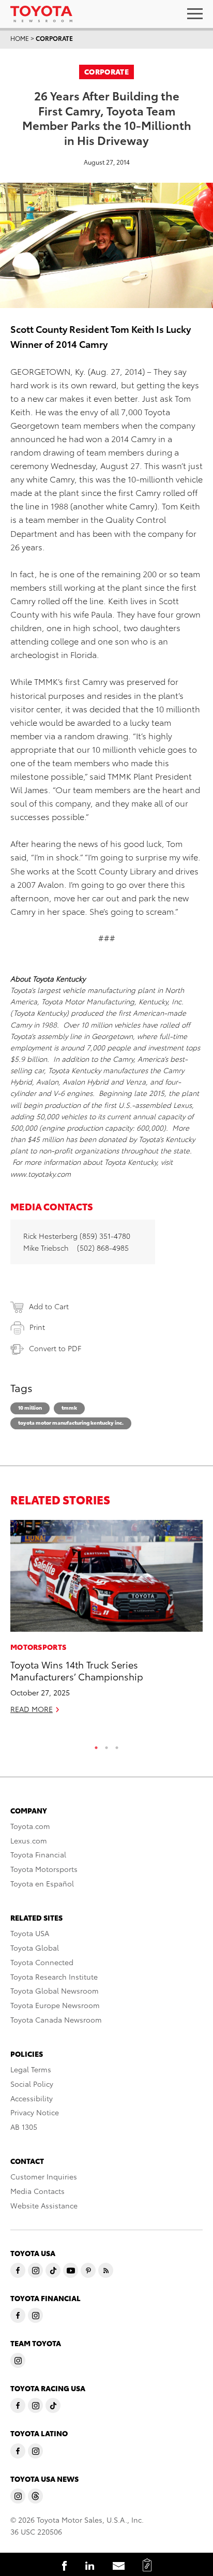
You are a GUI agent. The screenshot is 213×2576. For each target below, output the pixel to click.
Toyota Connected (42, 1962)
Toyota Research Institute (54, 1977)
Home (20, 38)
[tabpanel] (106, 1621)
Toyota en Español (42, 1883)
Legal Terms (31, 2069)
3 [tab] (117, 1745)
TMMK (69, 1407)
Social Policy (32, 2084)
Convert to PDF (55, 1348)
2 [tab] (106, 1745)
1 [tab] (96, 1745)
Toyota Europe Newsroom (55, 2005)
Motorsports (38, 1647)
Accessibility (32, 2098)
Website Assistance (44, 2205)
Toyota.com (30, 1826)
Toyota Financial (38, 1854)
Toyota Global (35, 1948)
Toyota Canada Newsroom (56, 2019)
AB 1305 (24, 2127)
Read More (32, 1709)
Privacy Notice (35, 2112)
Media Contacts (37, 2191)
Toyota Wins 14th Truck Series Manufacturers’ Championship (77, 1670)
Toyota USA (30, 1933)
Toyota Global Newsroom (55, 1990)
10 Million (30, 1407)
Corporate (54, 38)
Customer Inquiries (44, 2176)
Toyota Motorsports (44, 1869)
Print (37, 1327)
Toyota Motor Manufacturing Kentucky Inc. (71, 1422)
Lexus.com (29, 1840)
